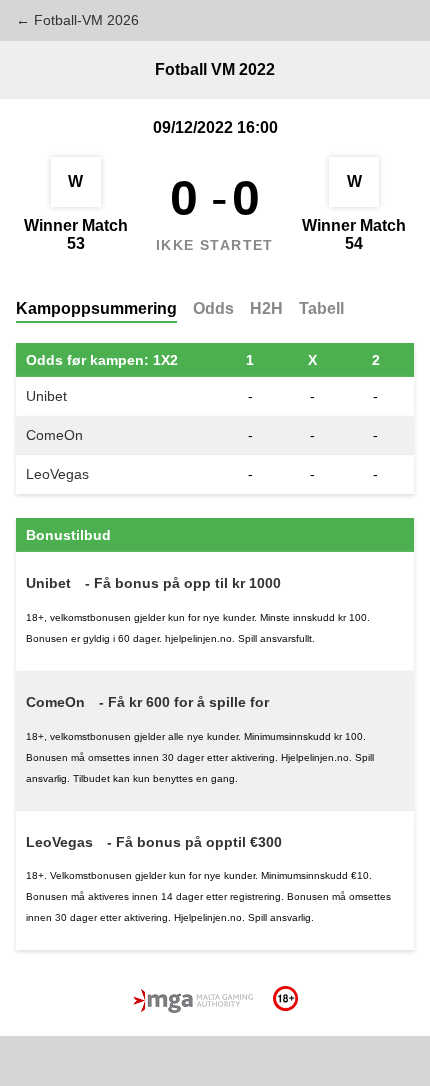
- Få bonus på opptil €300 (194, 842)
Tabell (321, 308)
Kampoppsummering (96, 308)
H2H (266, 308)
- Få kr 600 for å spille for (184, 702)
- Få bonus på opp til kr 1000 (183, 583)
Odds (213, 308)
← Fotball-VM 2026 (77, 20)
